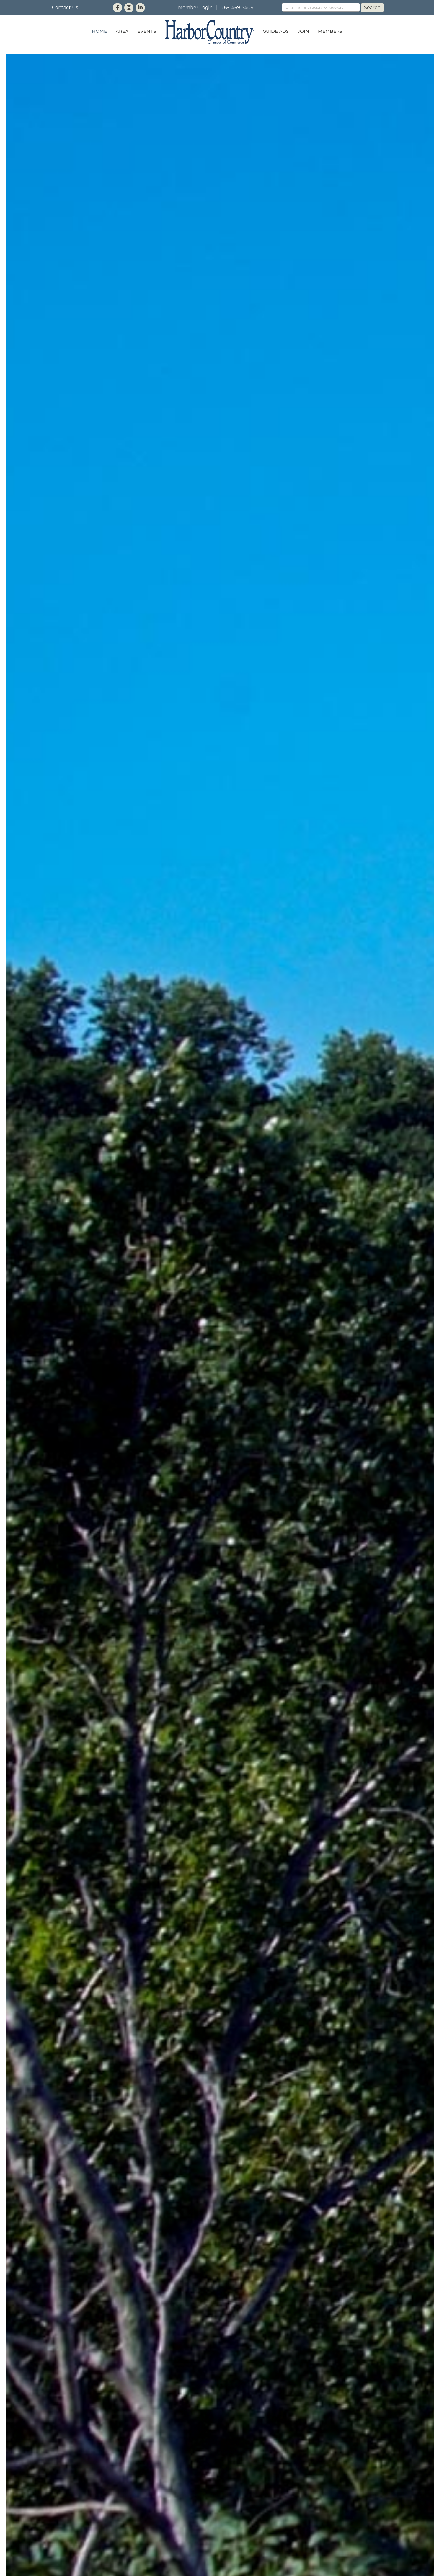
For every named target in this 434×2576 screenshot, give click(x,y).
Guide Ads (276, 31)
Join (303, 31)
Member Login (195, 8)
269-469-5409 (237, 8)
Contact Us (65, 8)
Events (147, 31)
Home (99, 31)
